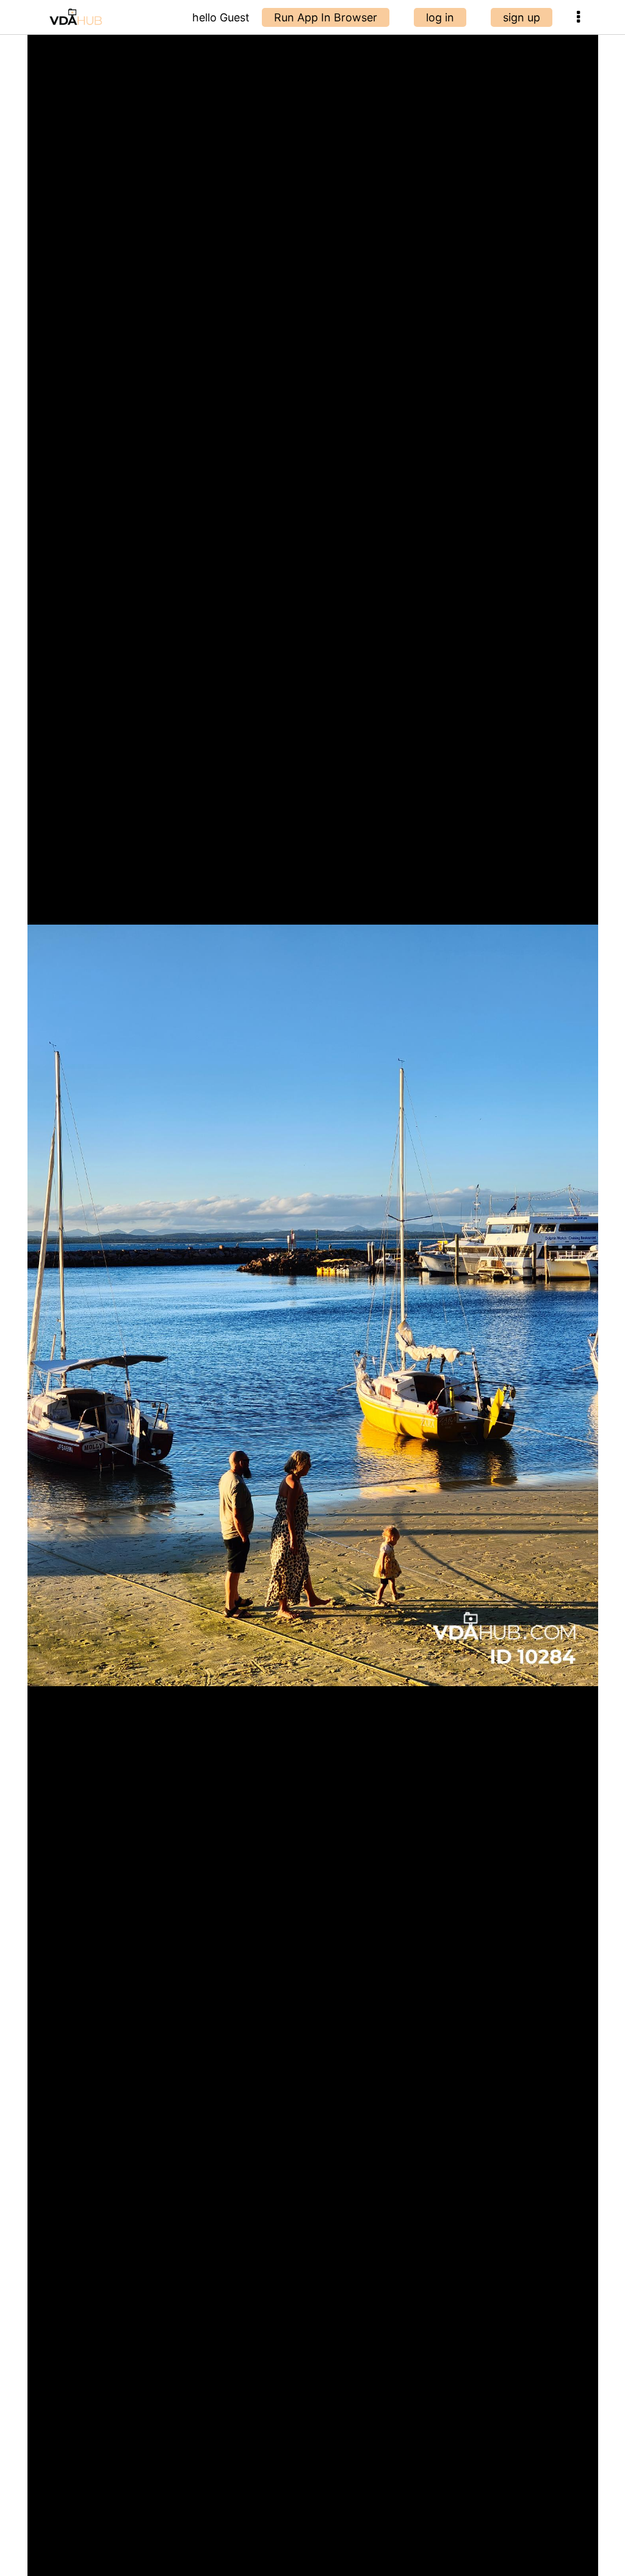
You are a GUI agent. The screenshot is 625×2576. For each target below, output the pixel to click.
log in (440, 17)
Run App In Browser (326, 17)
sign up (522, 17)
